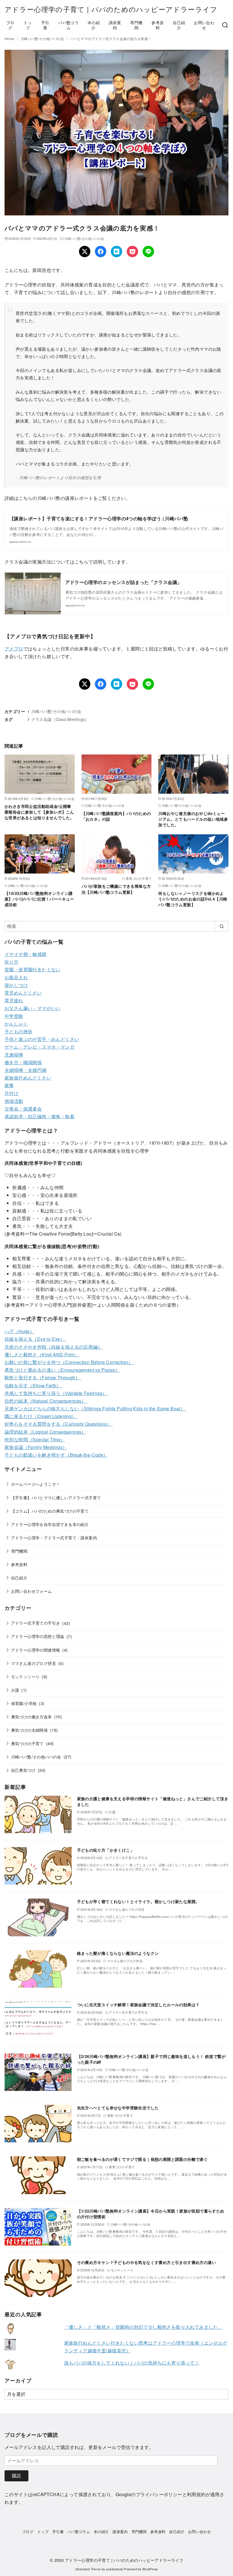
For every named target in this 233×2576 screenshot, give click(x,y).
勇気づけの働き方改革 (32, 1717)
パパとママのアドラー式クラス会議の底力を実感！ (111, 39)
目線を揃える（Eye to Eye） (35, 1339)
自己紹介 (179, 25)
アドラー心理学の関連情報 (36, 1650)
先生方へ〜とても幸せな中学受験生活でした (118, 2108)
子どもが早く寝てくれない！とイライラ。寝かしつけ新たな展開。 (138, 1901)
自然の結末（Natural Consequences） (46, 1401)
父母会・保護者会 (23, 1109)
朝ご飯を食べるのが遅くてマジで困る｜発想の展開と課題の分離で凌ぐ (142, 2159)
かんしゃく (16, 1024)
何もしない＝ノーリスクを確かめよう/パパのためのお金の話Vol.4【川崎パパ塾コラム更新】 (193, 899)
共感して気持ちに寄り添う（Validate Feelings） (56, 1393)
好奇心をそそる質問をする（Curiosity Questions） (59, 1424)
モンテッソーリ (25, 1676)
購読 (16, 2476)
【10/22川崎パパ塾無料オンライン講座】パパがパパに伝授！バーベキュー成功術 (39, 899)
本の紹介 (94, 25)
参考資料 (158, 25)
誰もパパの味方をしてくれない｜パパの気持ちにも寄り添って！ (132, 2363)
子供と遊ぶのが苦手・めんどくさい (42, 1039)
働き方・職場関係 (23, 1062)
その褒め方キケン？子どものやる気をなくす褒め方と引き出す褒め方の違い (147, 2262)
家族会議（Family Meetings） (36, 1447)
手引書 (45, 25)
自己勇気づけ (23, 1770)
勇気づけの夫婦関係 (30, 1730)
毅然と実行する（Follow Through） (43, 1378)
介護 (15, 1690)
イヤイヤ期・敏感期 (26, 954)
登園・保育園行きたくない (33, 969)
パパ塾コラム (68, 25)
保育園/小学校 (24, 1703)
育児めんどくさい (23, 993)
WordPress (150, 2569)
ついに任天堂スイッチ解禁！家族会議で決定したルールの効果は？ (138, 2005)
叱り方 (12, 962)
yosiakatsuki (115, 2569)
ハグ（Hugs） (19, 1331)
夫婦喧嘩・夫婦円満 (26, 1070)
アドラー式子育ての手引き (36, 1623)
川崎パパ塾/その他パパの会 (43, 39)
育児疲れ (14, 1000)
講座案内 (115, 25)
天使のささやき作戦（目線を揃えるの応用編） (53, 1347)
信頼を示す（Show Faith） (33, 1385)
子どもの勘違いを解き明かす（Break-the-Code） (56, 1455)
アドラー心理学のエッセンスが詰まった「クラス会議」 (124, 582)
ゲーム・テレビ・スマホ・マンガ (39, 1047)
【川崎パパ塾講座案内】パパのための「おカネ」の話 (116, 816)
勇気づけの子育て (27, 1743)
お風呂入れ (16, 977)
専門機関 (136, 25)
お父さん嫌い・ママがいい (33, 1008)
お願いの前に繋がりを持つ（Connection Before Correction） (69, 1362)
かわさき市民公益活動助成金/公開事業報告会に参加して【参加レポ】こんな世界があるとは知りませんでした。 (39, 812)
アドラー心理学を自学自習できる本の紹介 (50, 1524)
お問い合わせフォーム (32, 1591)
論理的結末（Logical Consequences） (45, 1432)
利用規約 (196, 2494)
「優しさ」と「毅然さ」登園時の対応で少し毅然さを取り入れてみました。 (143, 2327)
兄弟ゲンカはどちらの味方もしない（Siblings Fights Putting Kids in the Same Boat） (95, 1408)
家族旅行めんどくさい (28, 1078)
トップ (28, 25)
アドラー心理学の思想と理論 (38, 1636)
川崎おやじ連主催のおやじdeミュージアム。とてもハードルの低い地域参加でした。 (193, 819)
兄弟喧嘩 (14, 1055)
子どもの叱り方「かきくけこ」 (106, 1850)
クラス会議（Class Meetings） (60, 719)
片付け (12, 1093)
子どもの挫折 (18, 1031)
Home (10, 39)
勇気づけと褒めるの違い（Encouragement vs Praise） (62, 1370)
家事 (9, 1085)
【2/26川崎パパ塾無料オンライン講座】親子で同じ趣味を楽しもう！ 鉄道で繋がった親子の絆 (151, 2059)
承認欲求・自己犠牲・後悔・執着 (39, 1116)
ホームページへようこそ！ (36, 1484)
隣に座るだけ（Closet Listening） (41, 1416)
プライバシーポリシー (159, 2494)
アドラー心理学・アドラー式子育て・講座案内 (54, 1538)
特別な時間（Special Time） (35, 1439)
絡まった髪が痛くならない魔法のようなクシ (118, 1953)
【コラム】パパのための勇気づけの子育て (50, 1511)
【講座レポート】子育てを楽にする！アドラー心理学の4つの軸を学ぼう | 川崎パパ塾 (99, 518)
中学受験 (14, 1016)
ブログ (10, 25)
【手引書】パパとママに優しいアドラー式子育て (56, 1497)
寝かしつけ (16, 985)
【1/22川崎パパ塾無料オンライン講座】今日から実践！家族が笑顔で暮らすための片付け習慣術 (151, 2214)
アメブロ (14, 649)
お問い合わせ (204, 25)
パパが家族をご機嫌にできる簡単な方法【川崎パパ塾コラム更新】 (116, 889)
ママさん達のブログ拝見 (34, 1663)
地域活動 (14, 1101)
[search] (221, 926)
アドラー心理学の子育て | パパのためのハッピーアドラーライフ (111, 9)
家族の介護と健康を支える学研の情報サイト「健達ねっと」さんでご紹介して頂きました (153, 1801)
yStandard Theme (88, 2569)
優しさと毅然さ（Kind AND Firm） (42, 1354)
